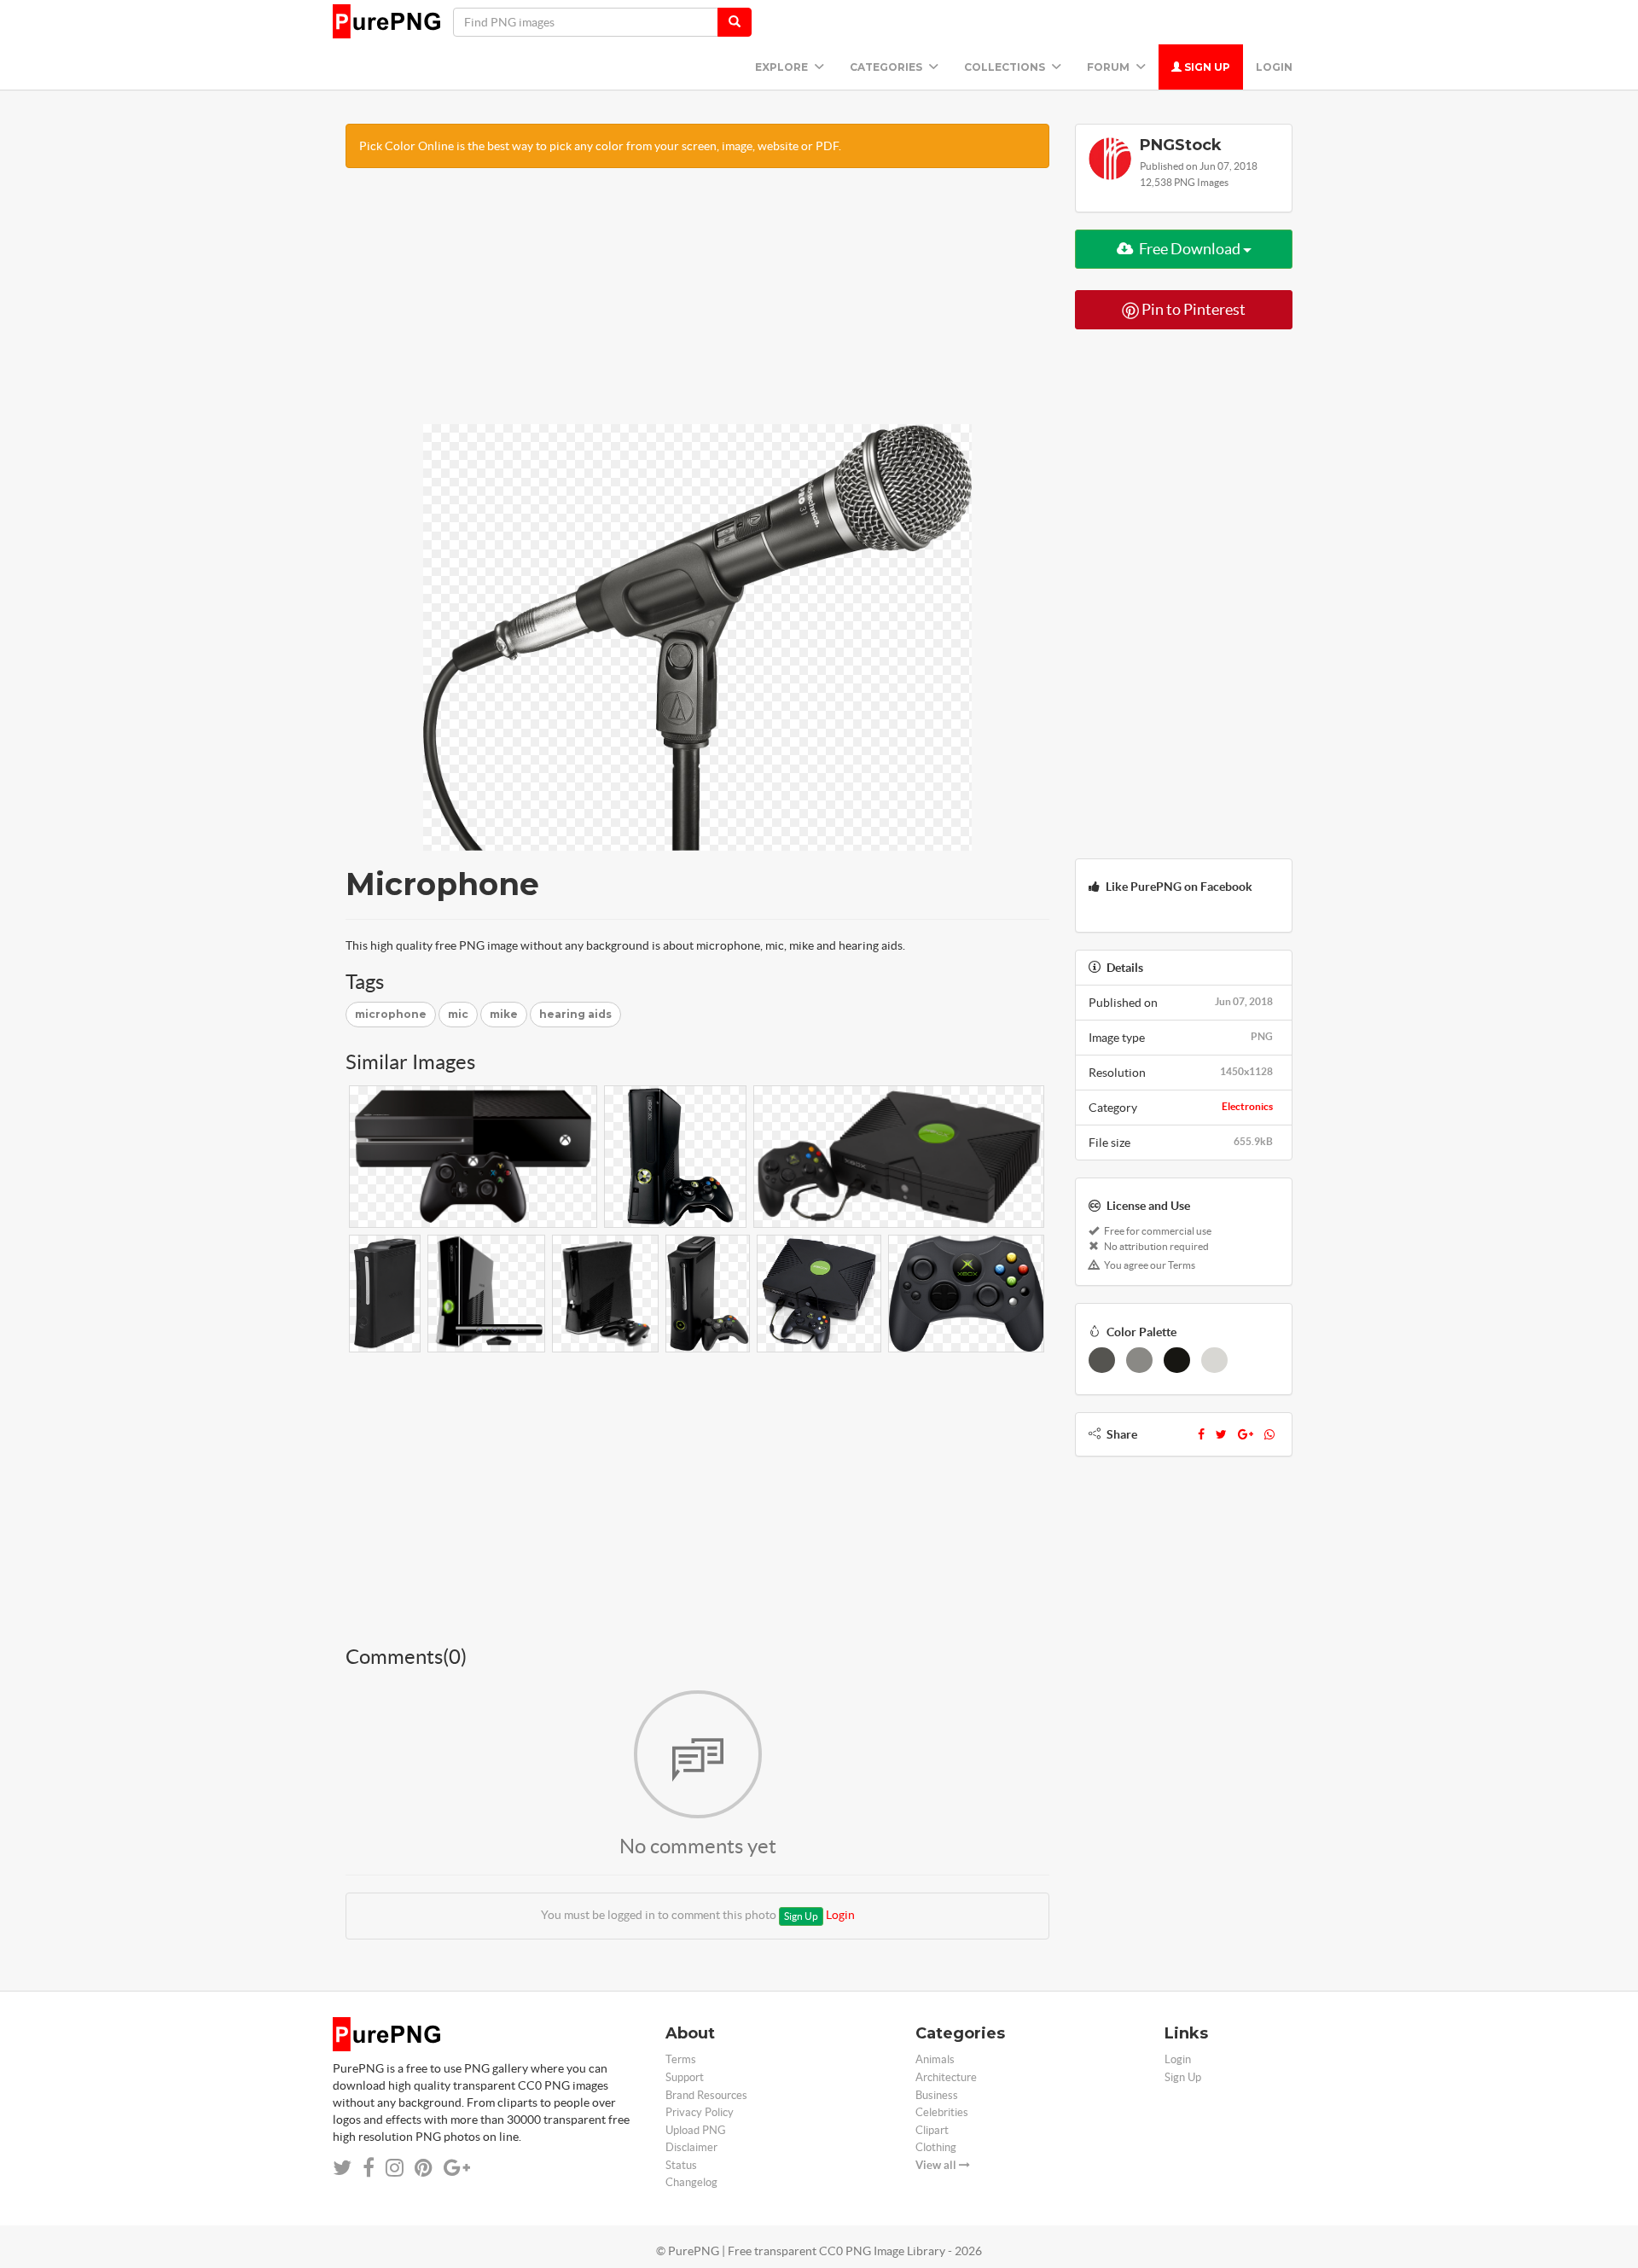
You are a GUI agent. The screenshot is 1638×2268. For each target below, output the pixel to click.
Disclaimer (691, 2147)
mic (458, 1014)
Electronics (1247, 1106)
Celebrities (942, 2112)
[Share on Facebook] (369, 2168)
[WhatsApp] (1269, 1434)
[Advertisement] (697, 305)
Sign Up (1206, 67)
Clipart (932, 2130)
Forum (1109, 67)
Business (937, 2095)
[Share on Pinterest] (424, 2168)
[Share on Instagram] (395, 2168)
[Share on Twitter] (342, 2168)
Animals (935, 2059)
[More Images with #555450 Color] (1102, 1360)
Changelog (691, 2182)
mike (504, 1014)
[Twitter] (1221, 1434)
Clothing (936, 2147)
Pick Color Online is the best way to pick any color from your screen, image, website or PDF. (600, 146)
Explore (783, 67)
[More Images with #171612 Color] (1177, 1360)
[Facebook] (1201, 1434)
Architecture (946, 2077)
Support (685, 2077)
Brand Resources (706, 2095)
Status (681, 2165)
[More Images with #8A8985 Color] (1139, 1360)
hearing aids (575, 1014)
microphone (391, 1014)
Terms (681, 2059)
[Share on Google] (457, 2168)
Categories (887, 67)
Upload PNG (696, 2130)
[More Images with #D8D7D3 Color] (1214, 1360)
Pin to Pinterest (1192, 309)
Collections (1006, 67)
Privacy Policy (700, 2112)
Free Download (1190, 249)
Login (1274, 67)
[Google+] (1246, 1434)
